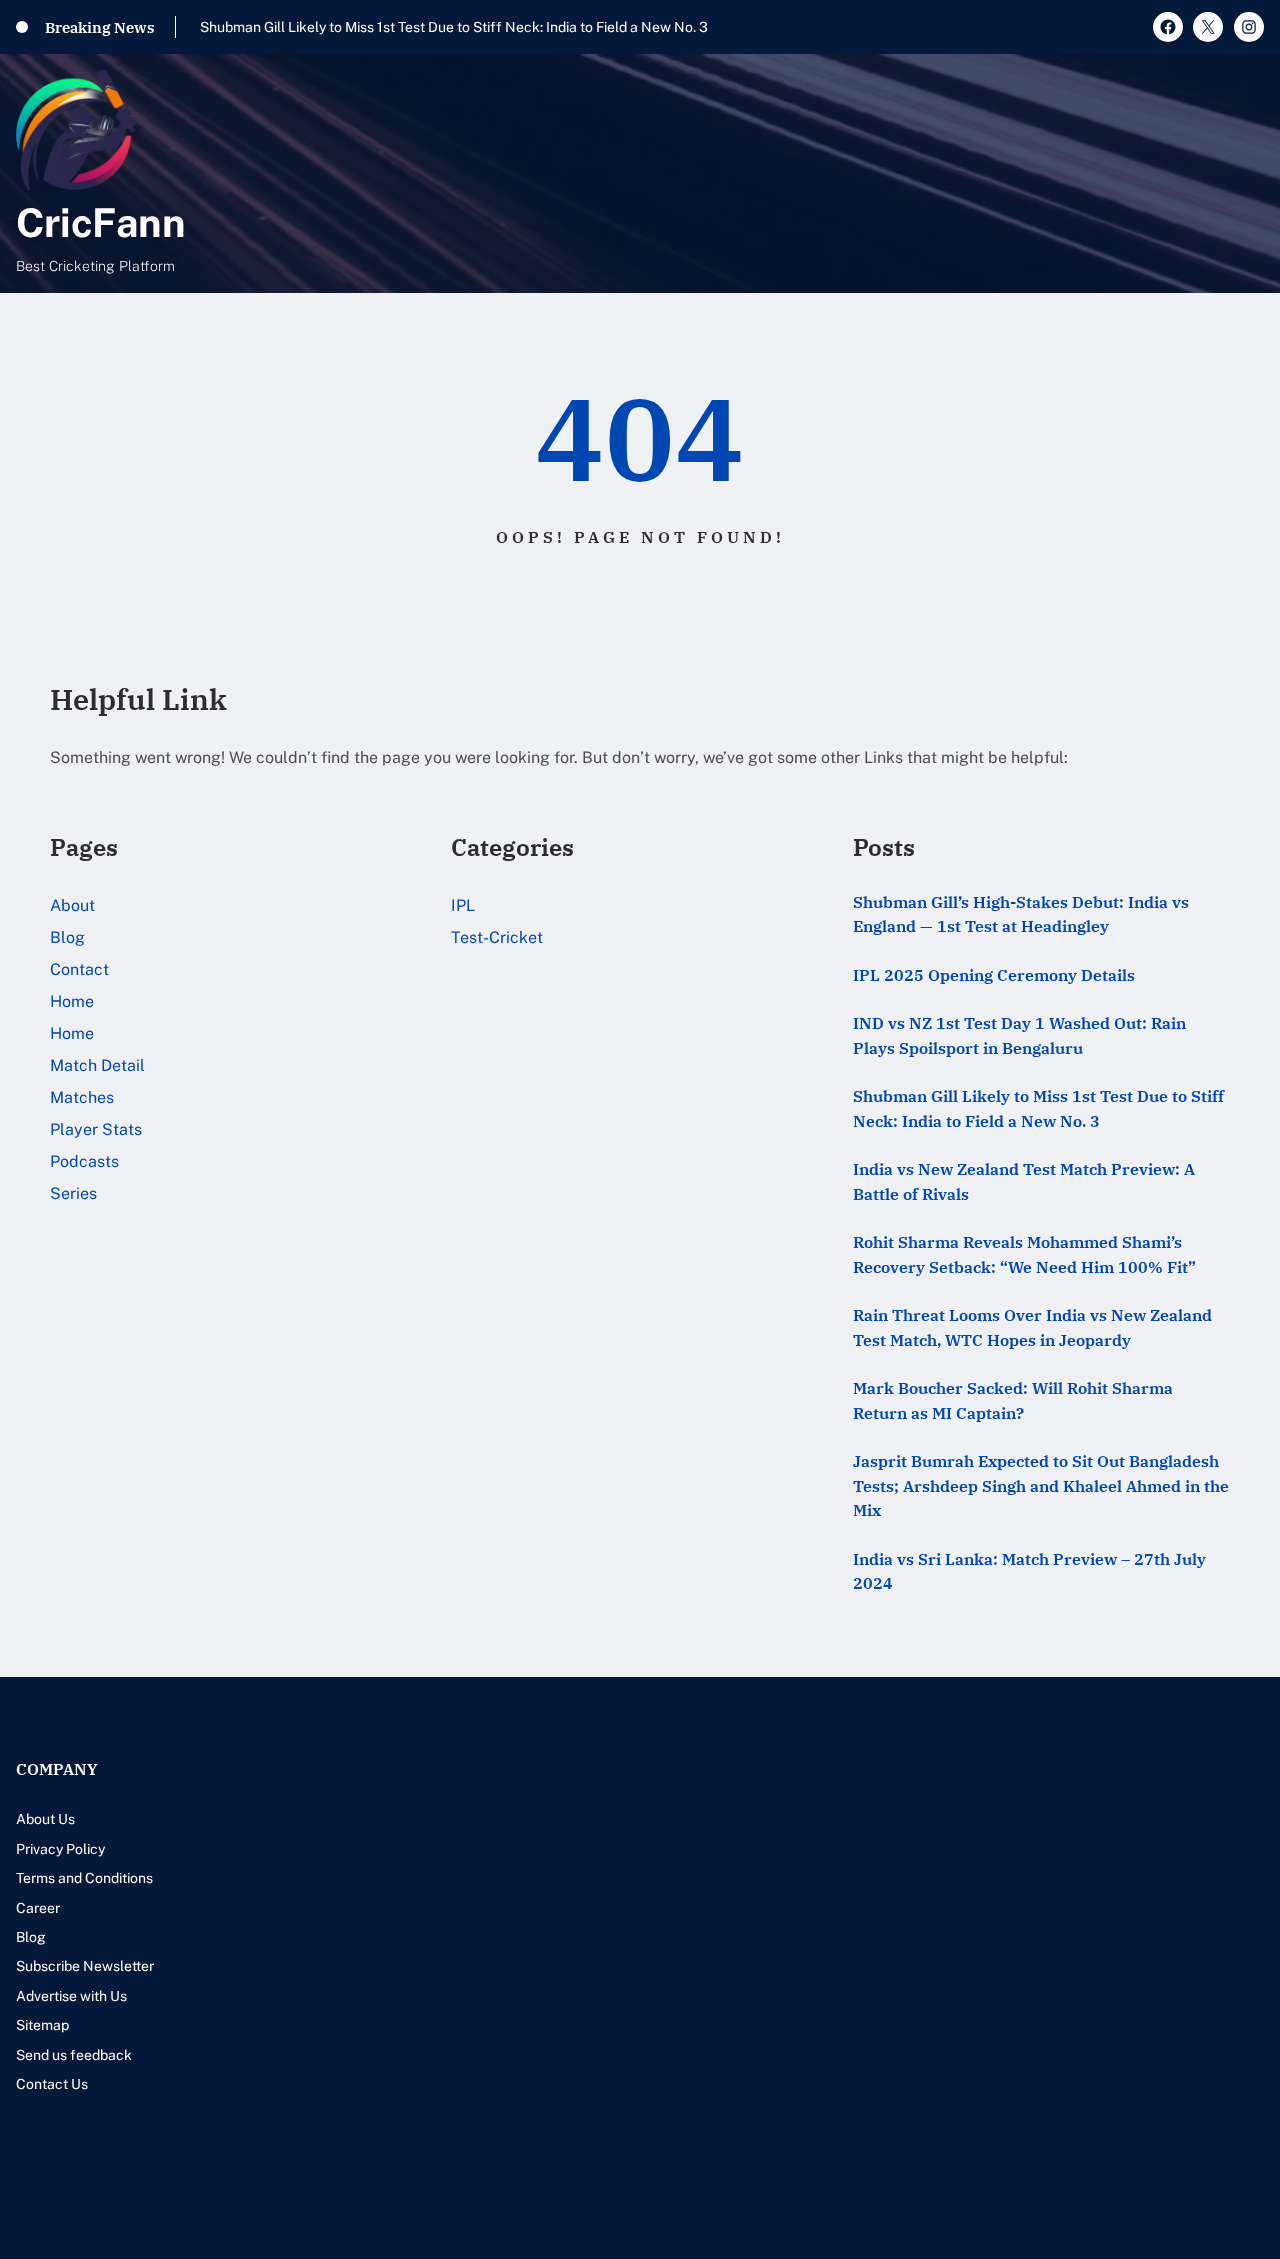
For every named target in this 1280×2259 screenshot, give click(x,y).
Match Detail (97, 1065)
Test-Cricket (497, 937)
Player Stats (96, 1129)
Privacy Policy (60, 1849)
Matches (82, 1097)
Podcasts (84, 1161)
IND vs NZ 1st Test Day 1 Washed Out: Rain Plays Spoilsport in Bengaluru (1019, 1035)
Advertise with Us (71, 1996)
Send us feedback (74, 2055)
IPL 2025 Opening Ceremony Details (994, 974)
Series (73, 1193)
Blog (67, 937)
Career (38, 1908)
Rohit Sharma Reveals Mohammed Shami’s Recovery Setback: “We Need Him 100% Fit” (1024, 1254)
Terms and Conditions (84, 1878)
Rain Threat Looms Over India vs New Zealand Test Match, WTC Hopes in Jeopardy (1032, 1327)
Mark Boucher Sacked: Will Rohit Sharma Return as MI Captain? (1013, 1400)
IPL (463, 905)
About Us (45, 1819)
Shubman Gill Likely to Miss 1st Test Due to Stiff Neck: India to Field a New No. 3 (454, 27)
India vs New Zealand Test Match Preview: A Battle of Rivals (1024, 1181)
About (72, 905)
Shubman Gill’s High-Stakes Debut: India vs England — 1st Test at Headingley (1021, 914)
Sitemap (42, 2025)
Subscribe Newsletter (85, 1966)
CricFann (101, 222)
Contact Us (52, 2084)
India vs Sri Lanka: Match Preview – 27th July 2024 (1029, 1571)
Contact (79, 969)
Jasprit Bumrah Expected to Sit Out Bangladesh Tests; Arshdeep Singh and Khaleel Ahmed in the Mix (1041, 1485)
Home (72, 1001)
